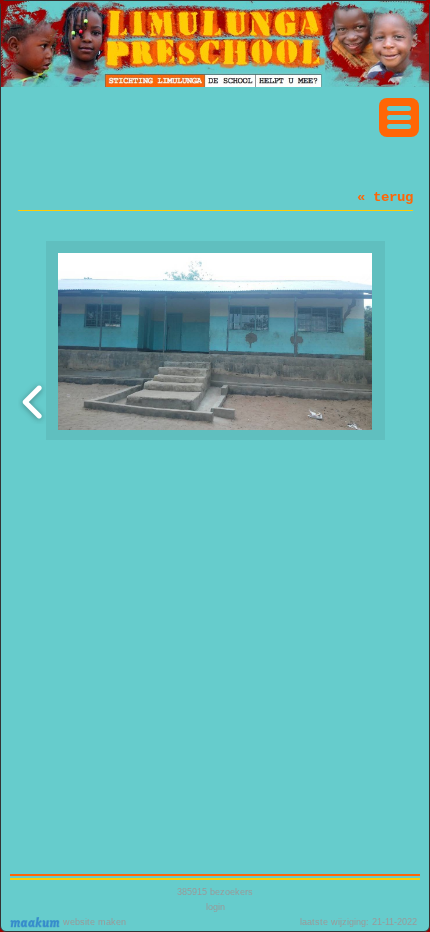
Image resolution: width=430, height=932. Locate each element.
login (215, 907)
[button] (399, 117)
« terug (385, 197)
